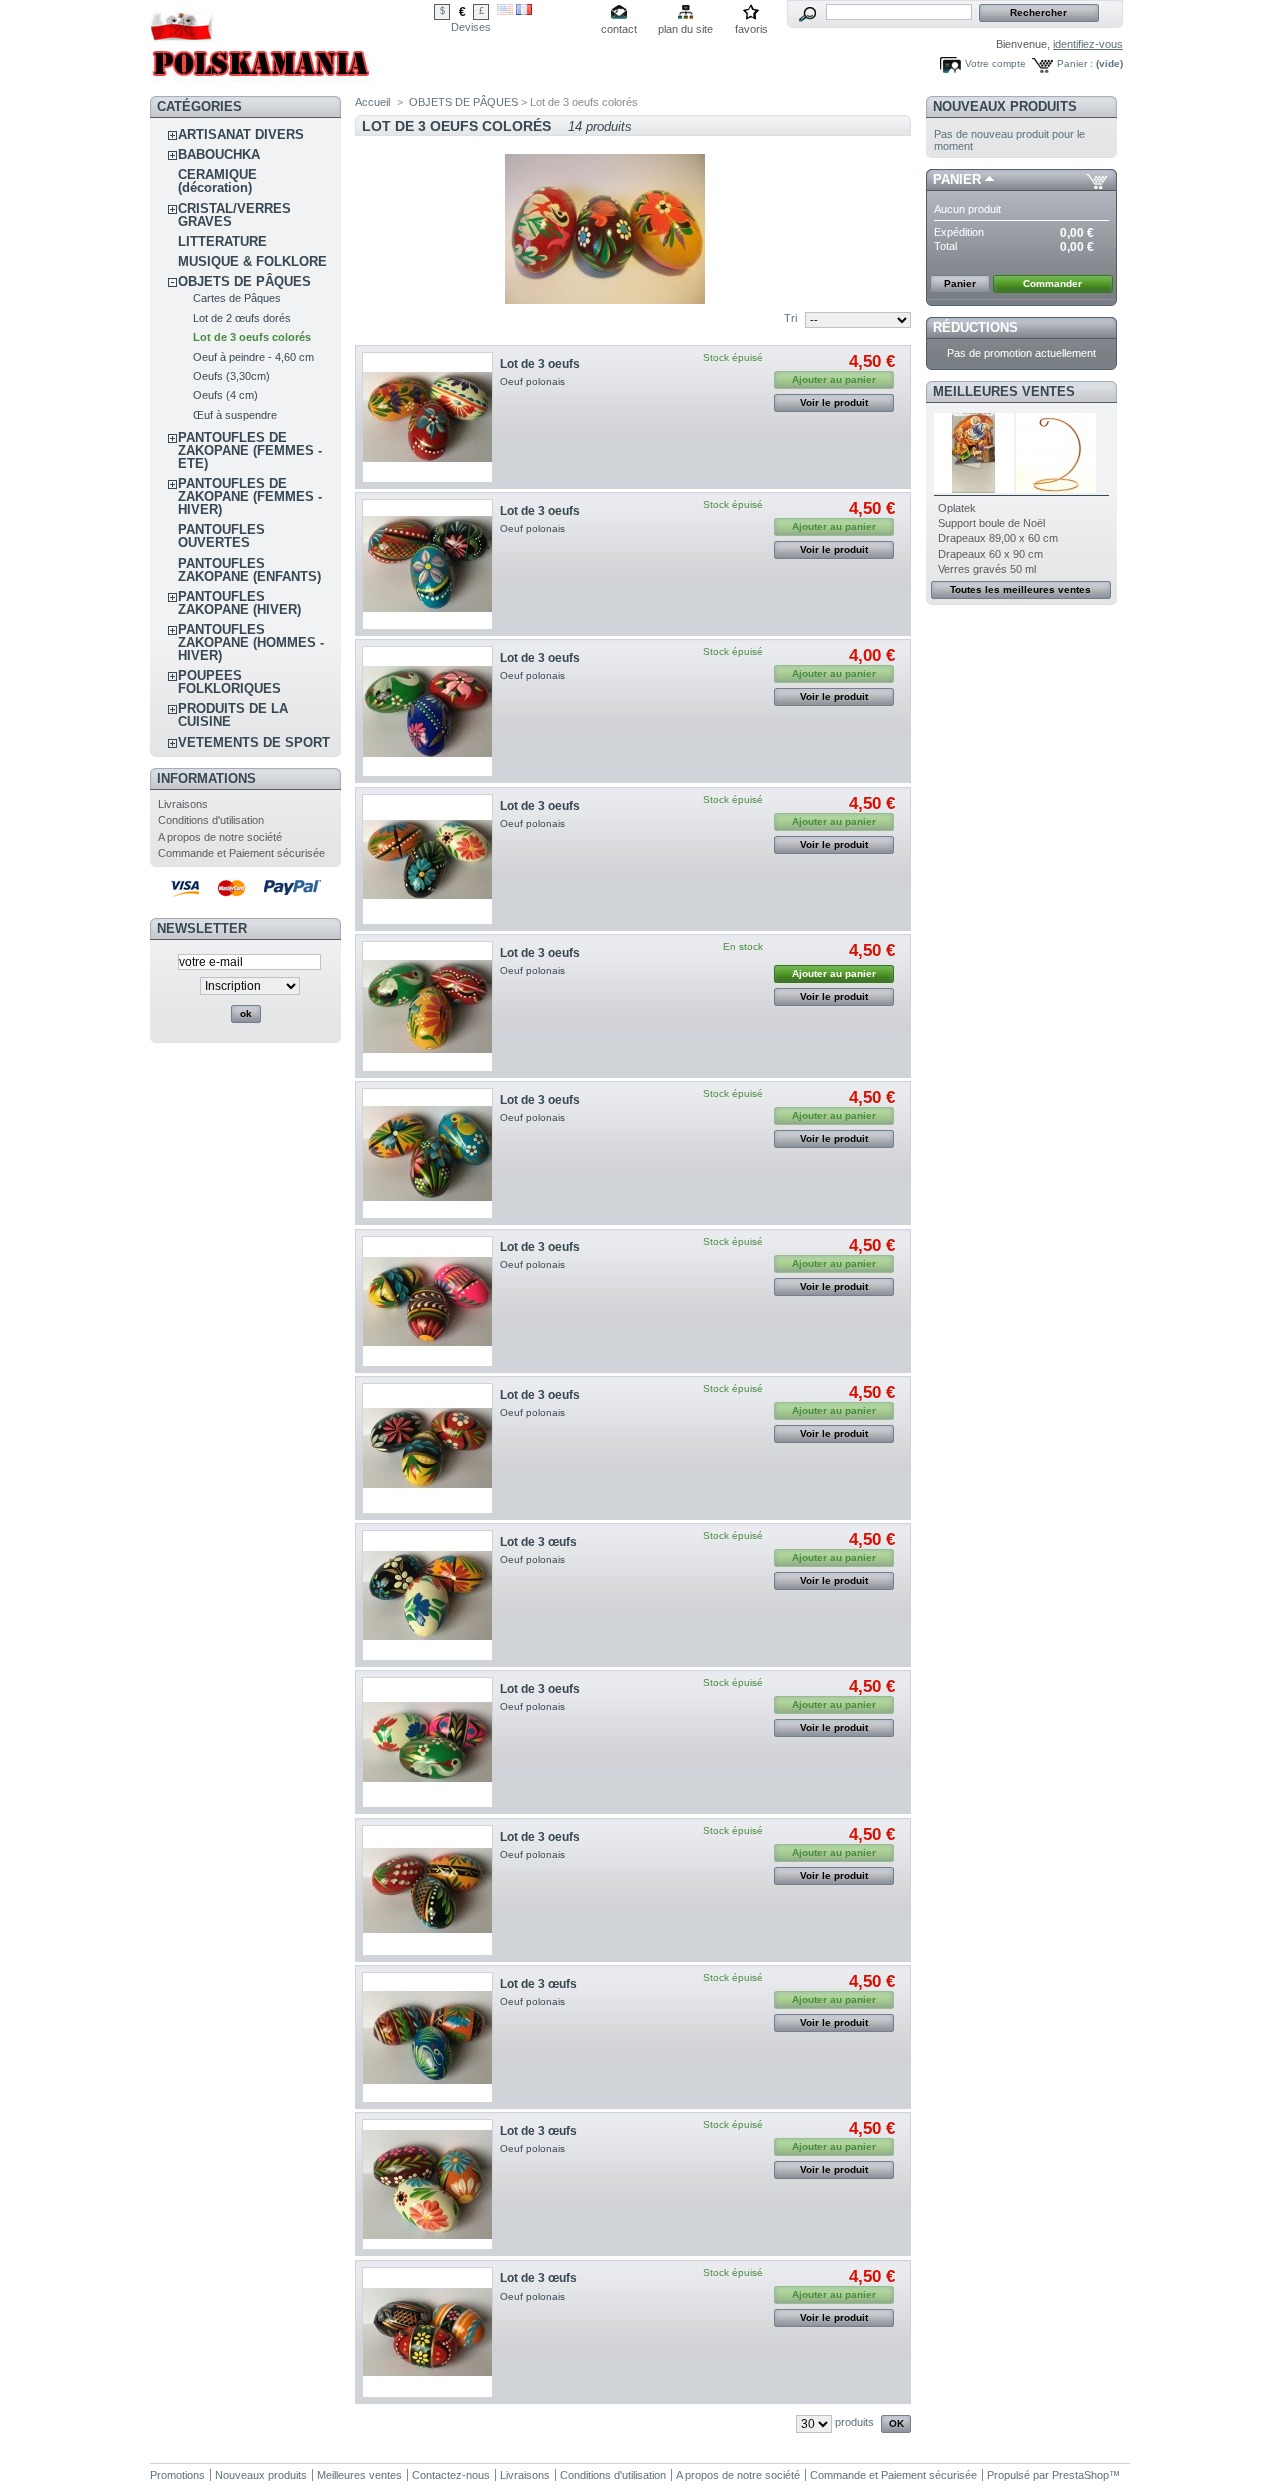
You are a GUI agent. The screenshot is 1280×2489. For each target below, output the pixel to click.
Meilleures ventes (1004, 391)
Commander (1052, 283)
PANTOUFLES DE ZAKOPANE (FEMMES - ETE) (250, 450)
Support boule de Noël (991, 523)
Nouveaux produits (1005, 106)
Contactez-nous (451, 2475)
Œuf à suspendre (235, 415)
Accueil (372, 102)
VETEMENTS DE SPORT (254, 742)
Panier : (1075, 63)
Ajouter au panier (834, 973)
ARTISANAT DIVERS (241, 134)
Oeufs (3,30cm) (231, 376)
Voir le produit (834, 402)
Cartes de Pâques (237, 298)
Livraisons (183, 804)
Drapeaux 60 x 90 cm (990, 554)
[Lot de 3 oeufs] (427, 417)
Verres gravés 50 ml (987, 569)
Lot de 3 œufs (538, 1542)
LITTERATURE (222, 241)
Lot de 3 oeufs (540, 364)
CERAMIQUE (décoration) (217, 181)
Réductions (975, 327)
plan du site (685, 29)
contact (619, 29)
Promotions (177, 2475)
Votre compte (995, 63)
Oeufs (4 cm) (225, 395)
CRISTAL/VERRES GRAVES (234, 215)
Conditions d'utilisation (211, 820)
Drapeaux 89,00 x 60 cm (998, 538)
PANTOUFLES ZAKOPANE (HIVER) (239, 603)
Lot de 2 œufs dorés (242, 318)
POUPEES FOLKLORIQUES (229, 682)
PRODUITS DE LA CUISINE (233, 715)
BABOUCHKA (219, 154)
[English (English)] (505, 11)
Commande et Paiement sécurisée (241, 853)
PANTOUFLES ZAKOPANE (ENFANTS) (249, 570)
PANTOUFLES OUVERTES (221, 536)
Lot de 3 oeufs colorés (252, 337)
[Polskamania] (262, 82)
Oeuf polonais (534, 381)
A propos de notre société (220, 837)
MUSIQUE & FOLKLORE (252, 261)
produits (854, 2422)
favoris (751, 29)
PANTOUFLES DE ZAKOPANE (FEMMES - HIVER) (250, 496)
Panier (957, 179)
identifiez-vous (1088, 44)
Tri (790, 318)
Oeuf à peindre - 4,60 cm (253, 357)
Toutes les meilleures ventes (1020, 589)
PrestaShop (1080, 2475)
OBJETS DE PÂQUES (244, 281)
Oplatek (957, 508)
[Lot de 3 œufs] (427, 1595)
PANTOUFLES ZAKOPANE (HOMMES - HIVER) (251, 642)
